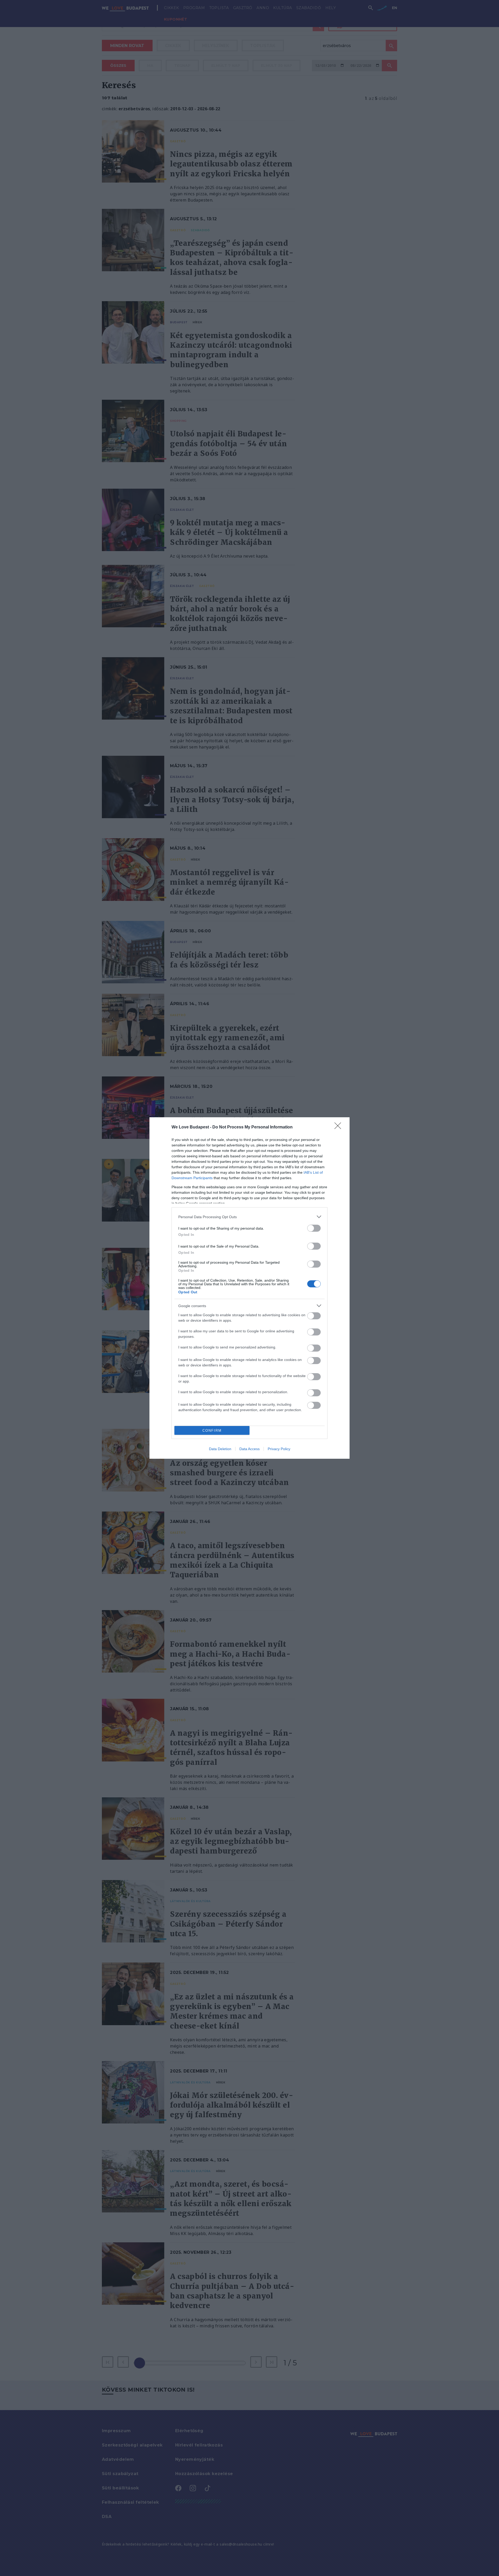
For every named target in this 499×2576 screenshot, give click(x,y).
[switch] (314, 1228)
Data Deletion (220, 1449)
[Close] (339, 1127)
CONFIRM (212, 1431)
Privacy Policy (279, 1449)
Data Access (249, 1449)
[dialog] (249, 1288)
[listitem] (249, 1217)
